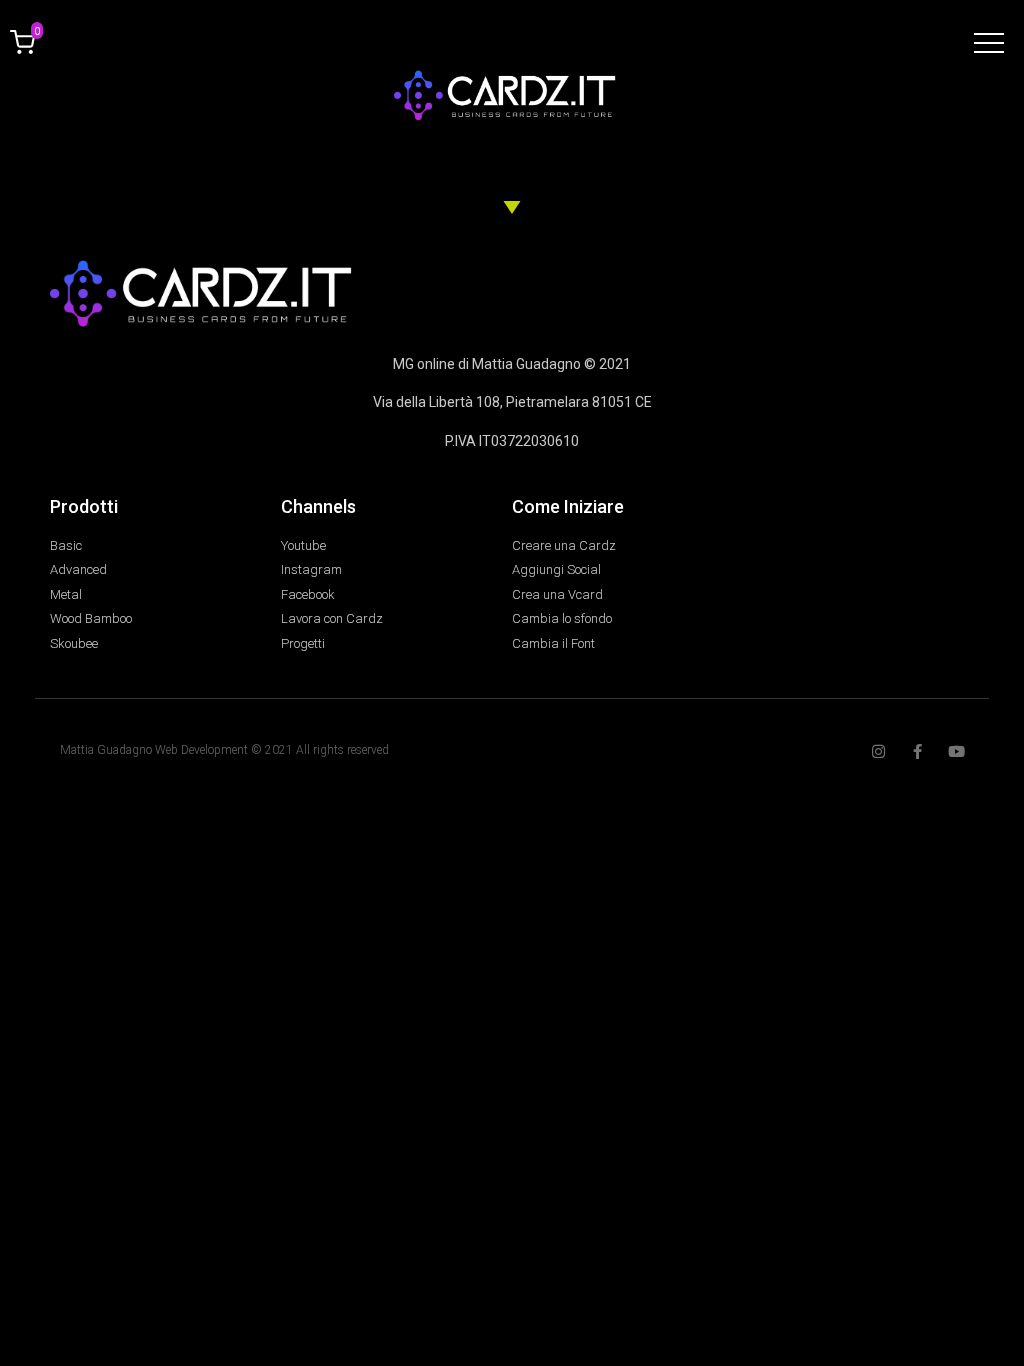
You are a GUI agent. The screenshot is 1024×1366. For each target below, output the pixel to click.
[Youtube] (956, 751)
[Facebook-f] (917, 751)
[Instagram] (878, 751)
